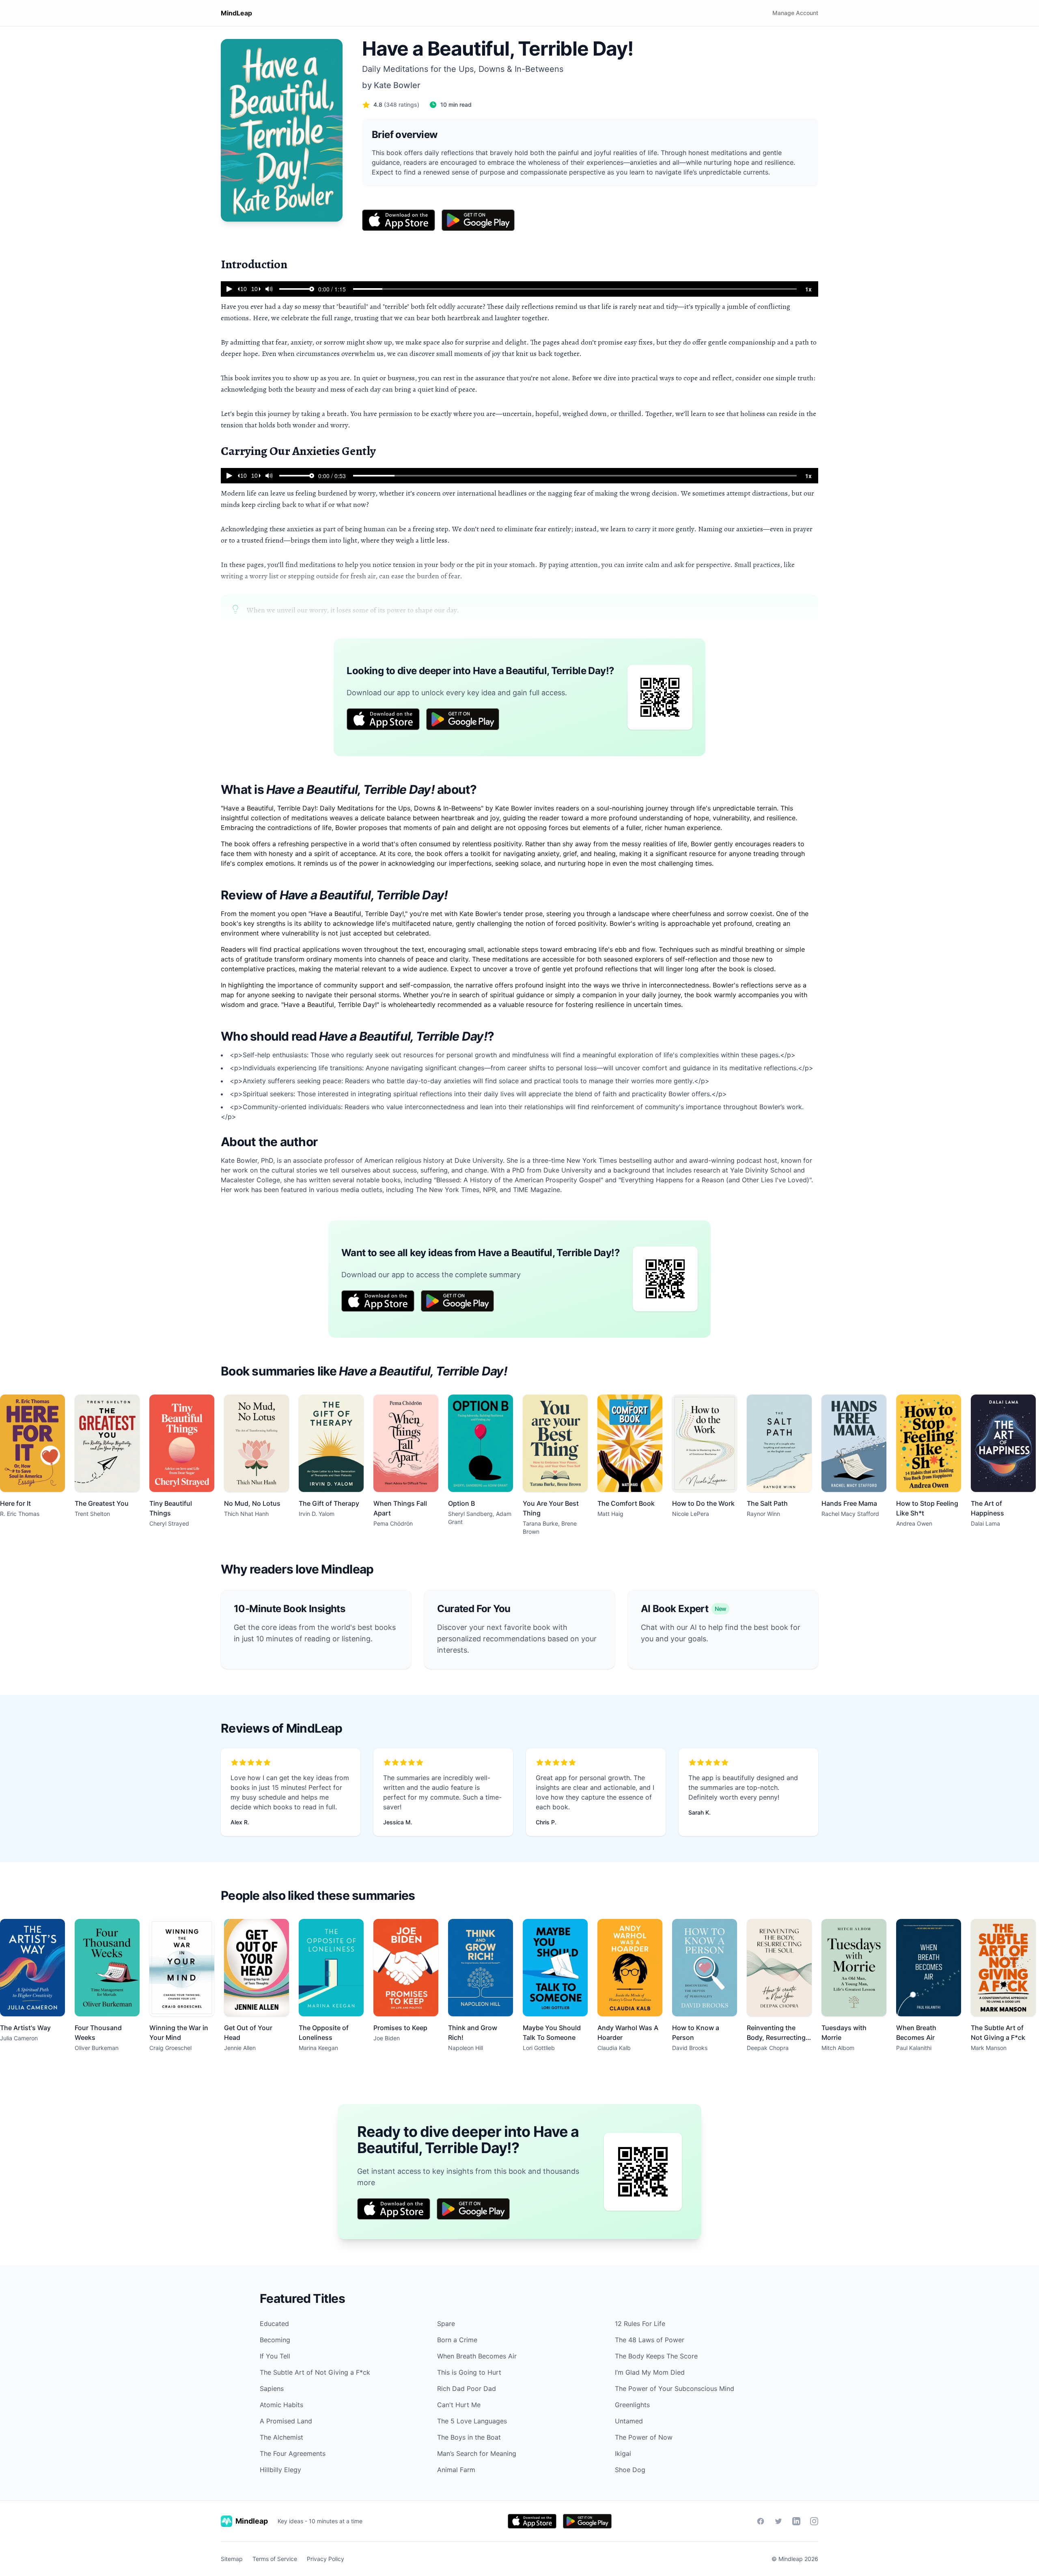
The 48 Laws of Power (650, 2340)
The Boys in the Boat (469, 2437)
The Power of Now (644, 2437)
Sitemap (232, 2559)
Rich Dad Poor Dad (467, 2388)
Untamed (629, 2421)
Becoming (275, 2340)
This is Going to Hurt (469, 2372)
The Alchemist (281, 2437)
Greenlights (632, 2405)
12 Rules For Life (640, 2324)
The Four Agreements (293, 2453)
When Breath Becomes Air (477, 2356)
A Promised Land (286, 2421)
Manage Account (795, 13)
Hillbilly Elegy (280, 2470)
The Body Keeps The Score (656, 2356)
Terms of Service (275, 2559)
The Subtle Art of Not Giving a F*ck (315, 2372)
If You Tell (275, 2356)
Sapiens (272, 2388)
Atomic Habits (281, 2405)
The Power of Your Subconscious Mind (675, 2388)
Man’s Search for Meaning (477, 2453)
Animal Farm (456, 2470)
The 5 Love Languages (472, 2421)
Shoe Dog (630, 2470)
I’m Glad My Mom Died (650, 2372)
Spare (446, 2324)
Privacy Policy (325, 2559)
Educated (274, 2324)
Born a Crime (457, 2340)
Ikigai (623, 2453)
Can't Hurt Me (459, 2405)
